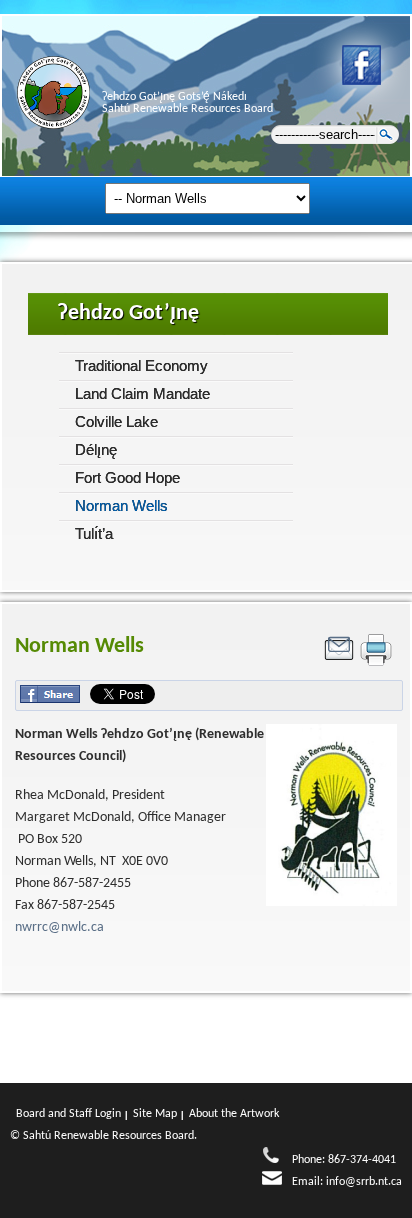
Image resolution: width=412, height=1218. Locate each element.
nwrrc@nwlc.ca (59, 927)
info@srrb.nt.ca (364, 1182)
